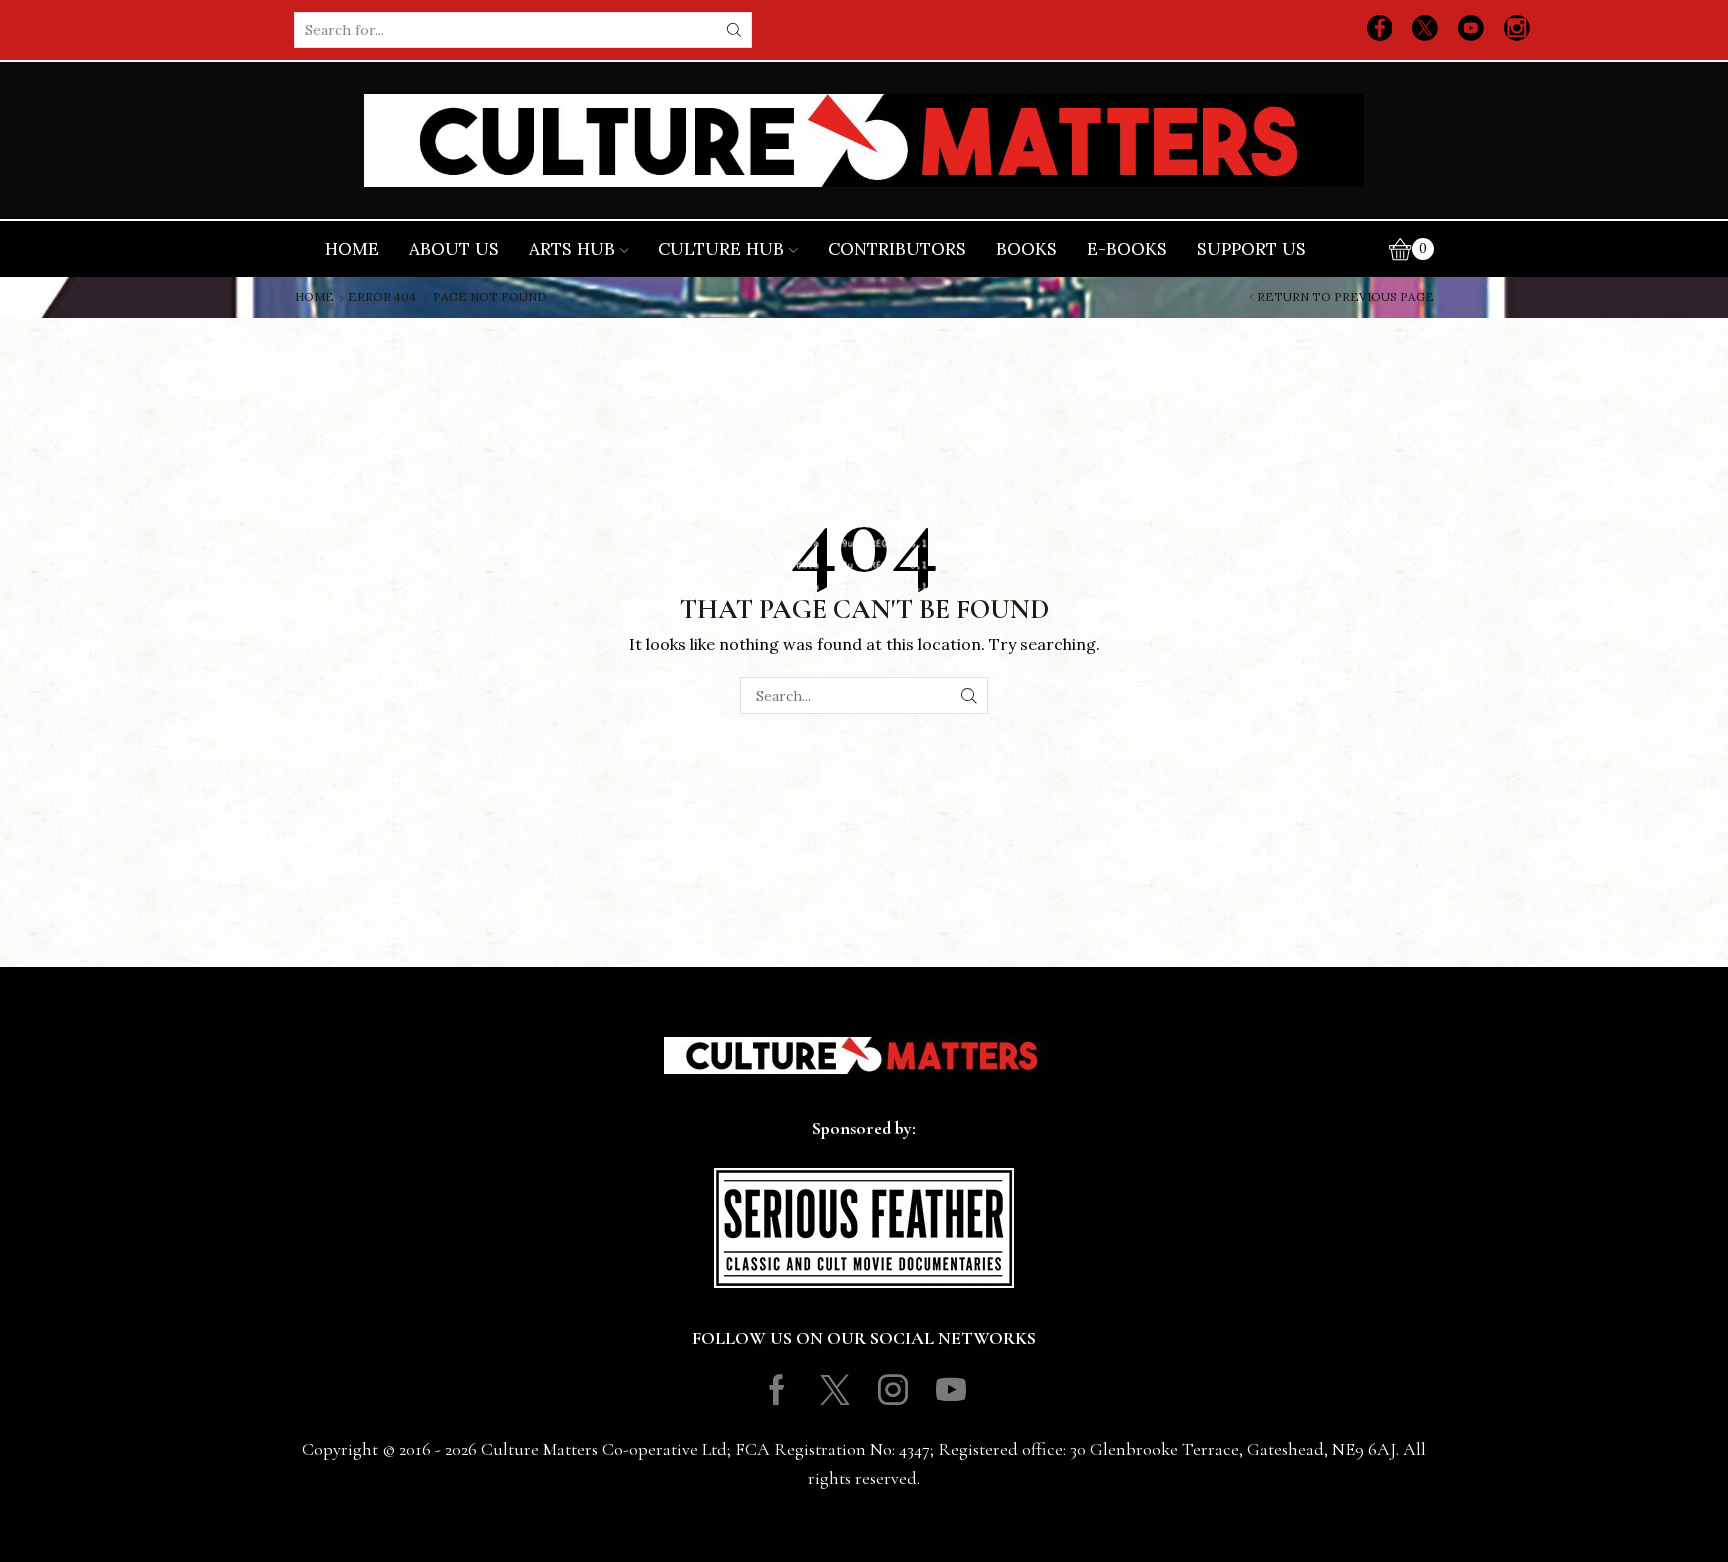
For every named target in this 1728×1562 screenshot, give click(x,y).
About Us (454, 249)
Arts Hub (572, 249)
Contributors (897, 249)
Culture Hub (721, 249)
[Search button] (734, 30)
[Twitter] (1425, 30)
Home (352, 249)
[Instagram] (1517, 30)
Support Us (1251, 249)
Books (1026, 249)
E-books (1127, 249)
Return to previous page (1345, 297)
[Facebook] (1380, 30)
